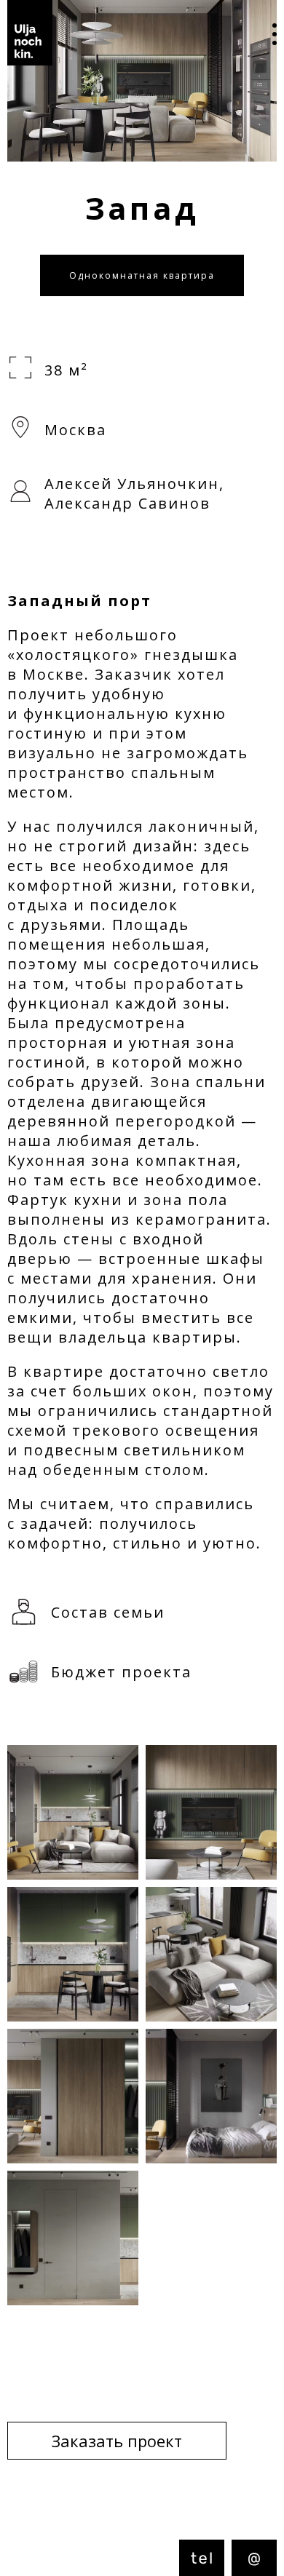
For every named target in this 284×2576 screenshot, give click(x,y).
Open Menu (264, 36)
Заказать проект (117, 2441)
